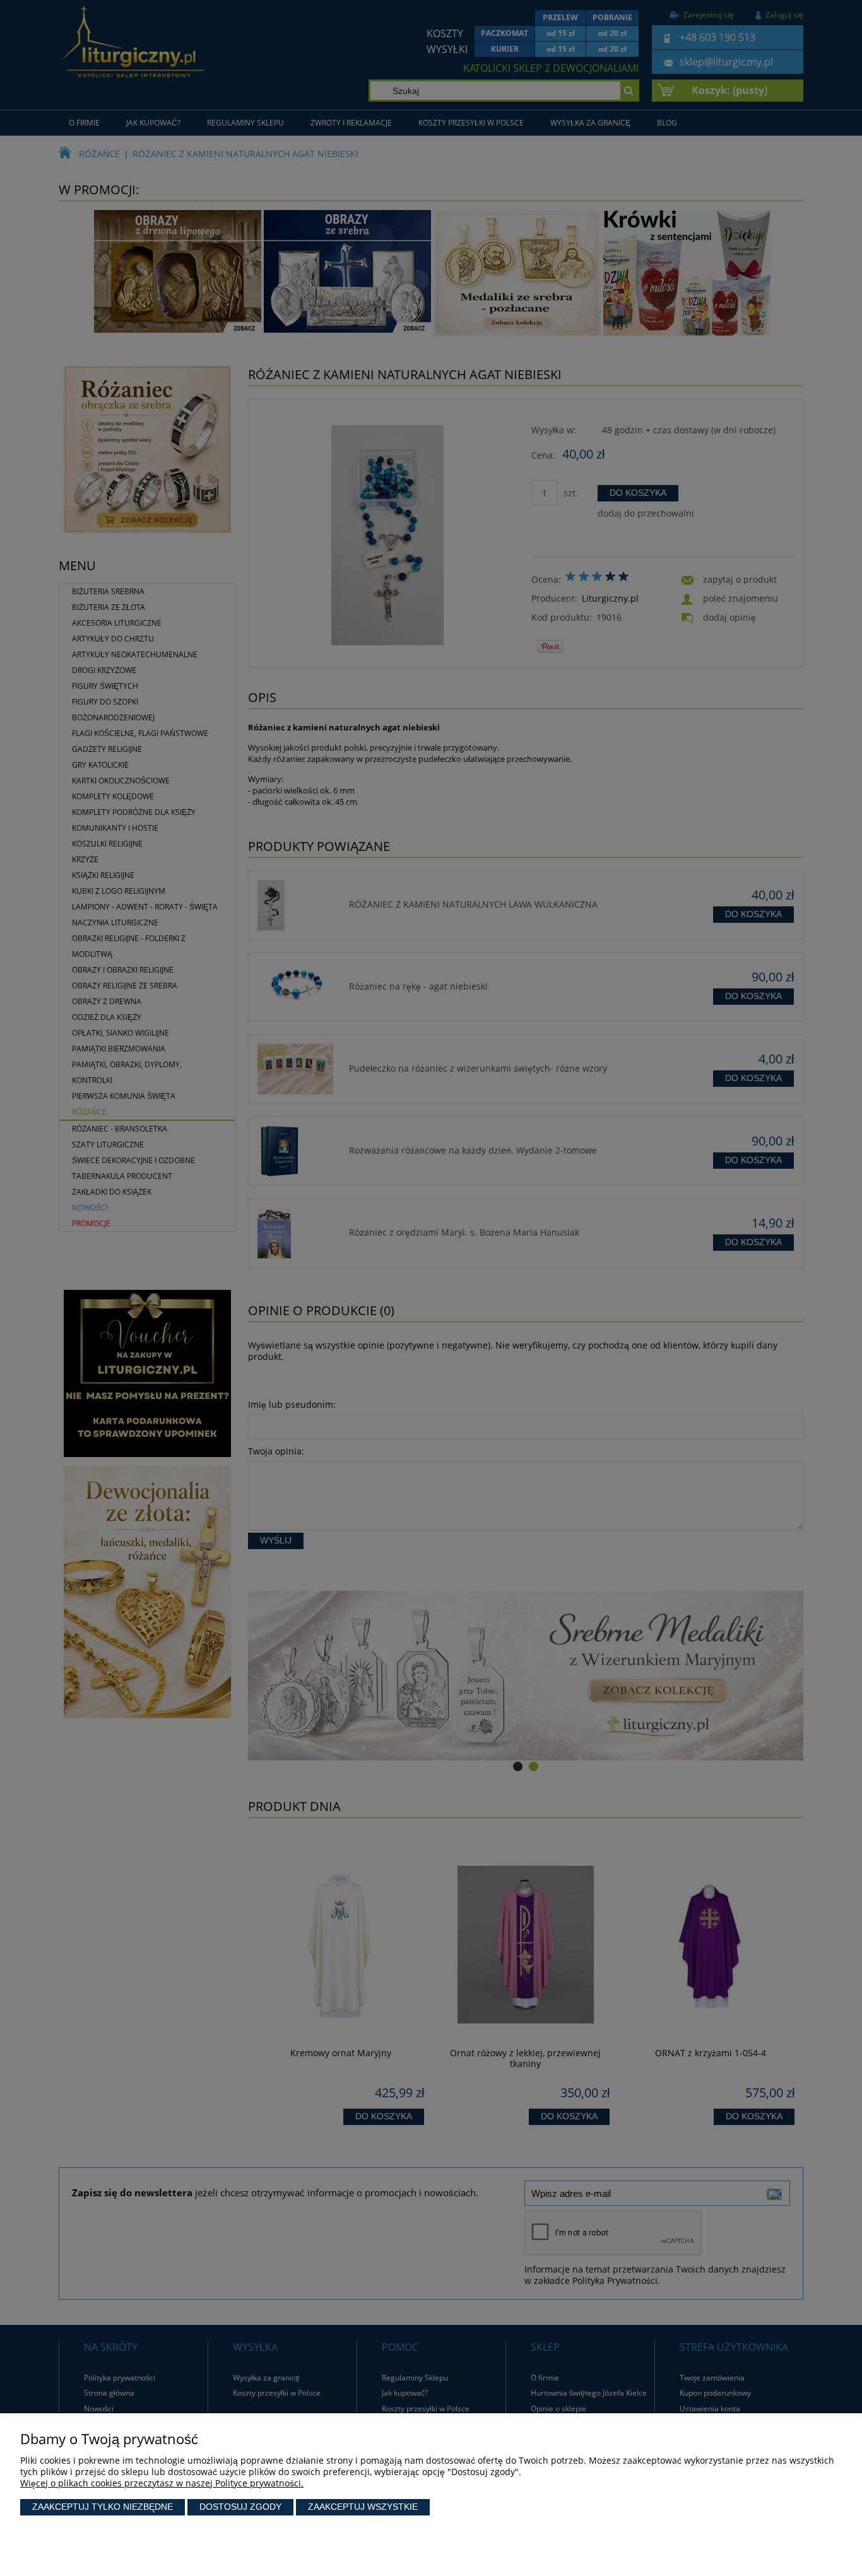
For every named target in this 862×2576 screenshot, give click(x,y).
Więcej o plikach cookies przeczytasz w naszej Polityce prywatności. (162, 2483)
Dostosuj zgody (240, 2507)
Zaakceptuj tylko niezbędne (103, 2507)
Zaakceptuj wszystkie (363, 2507)
